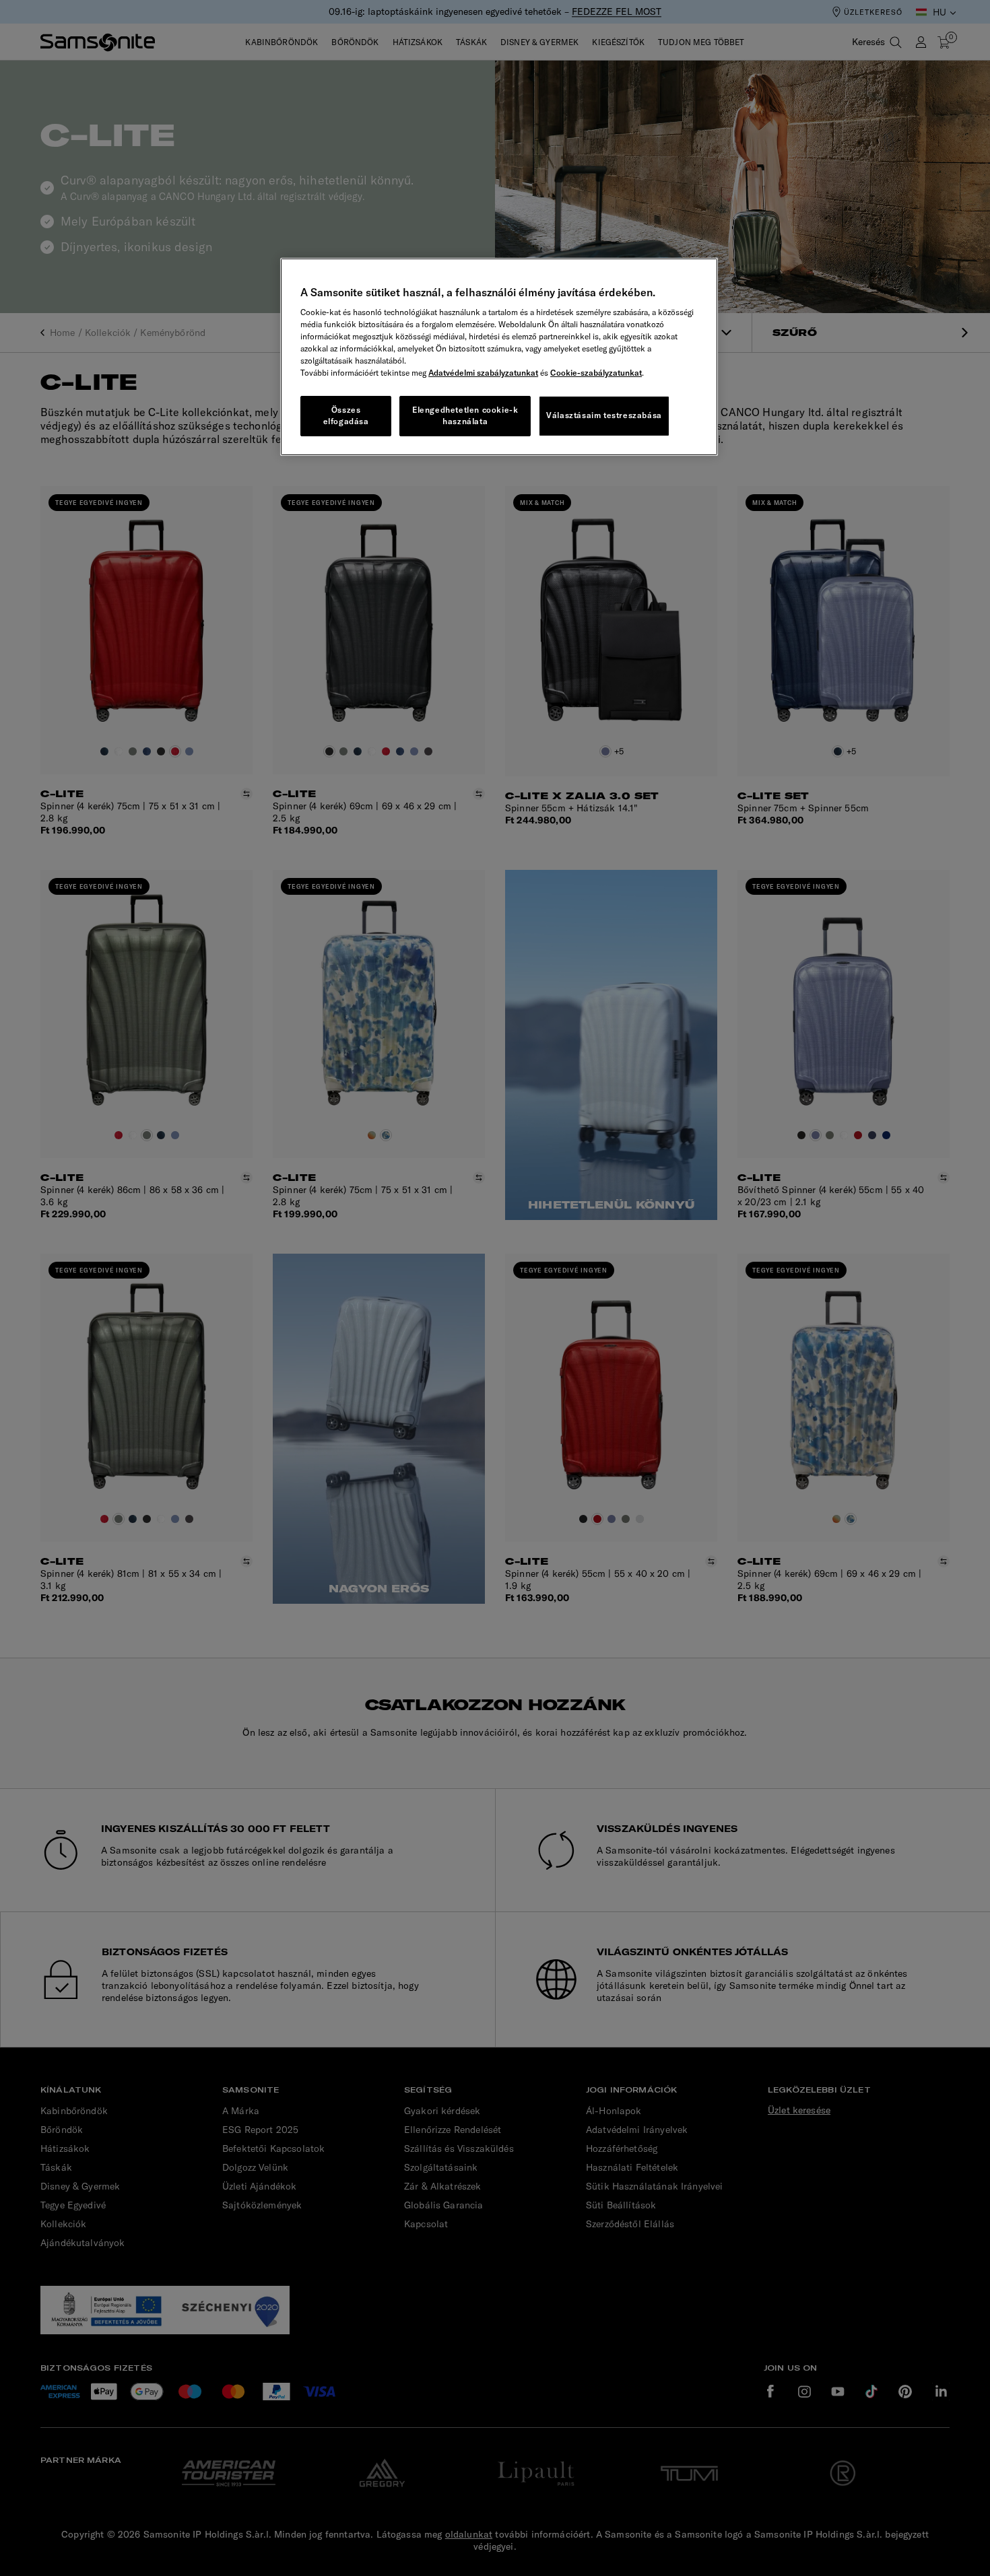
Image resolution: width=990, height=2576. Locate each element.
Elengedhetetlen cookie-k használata (465, 415)
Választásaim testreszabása (604, 415)
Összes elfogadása (346, 415)
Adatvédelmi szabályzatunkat (483, 373)
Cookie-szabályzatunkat (596, 373)
